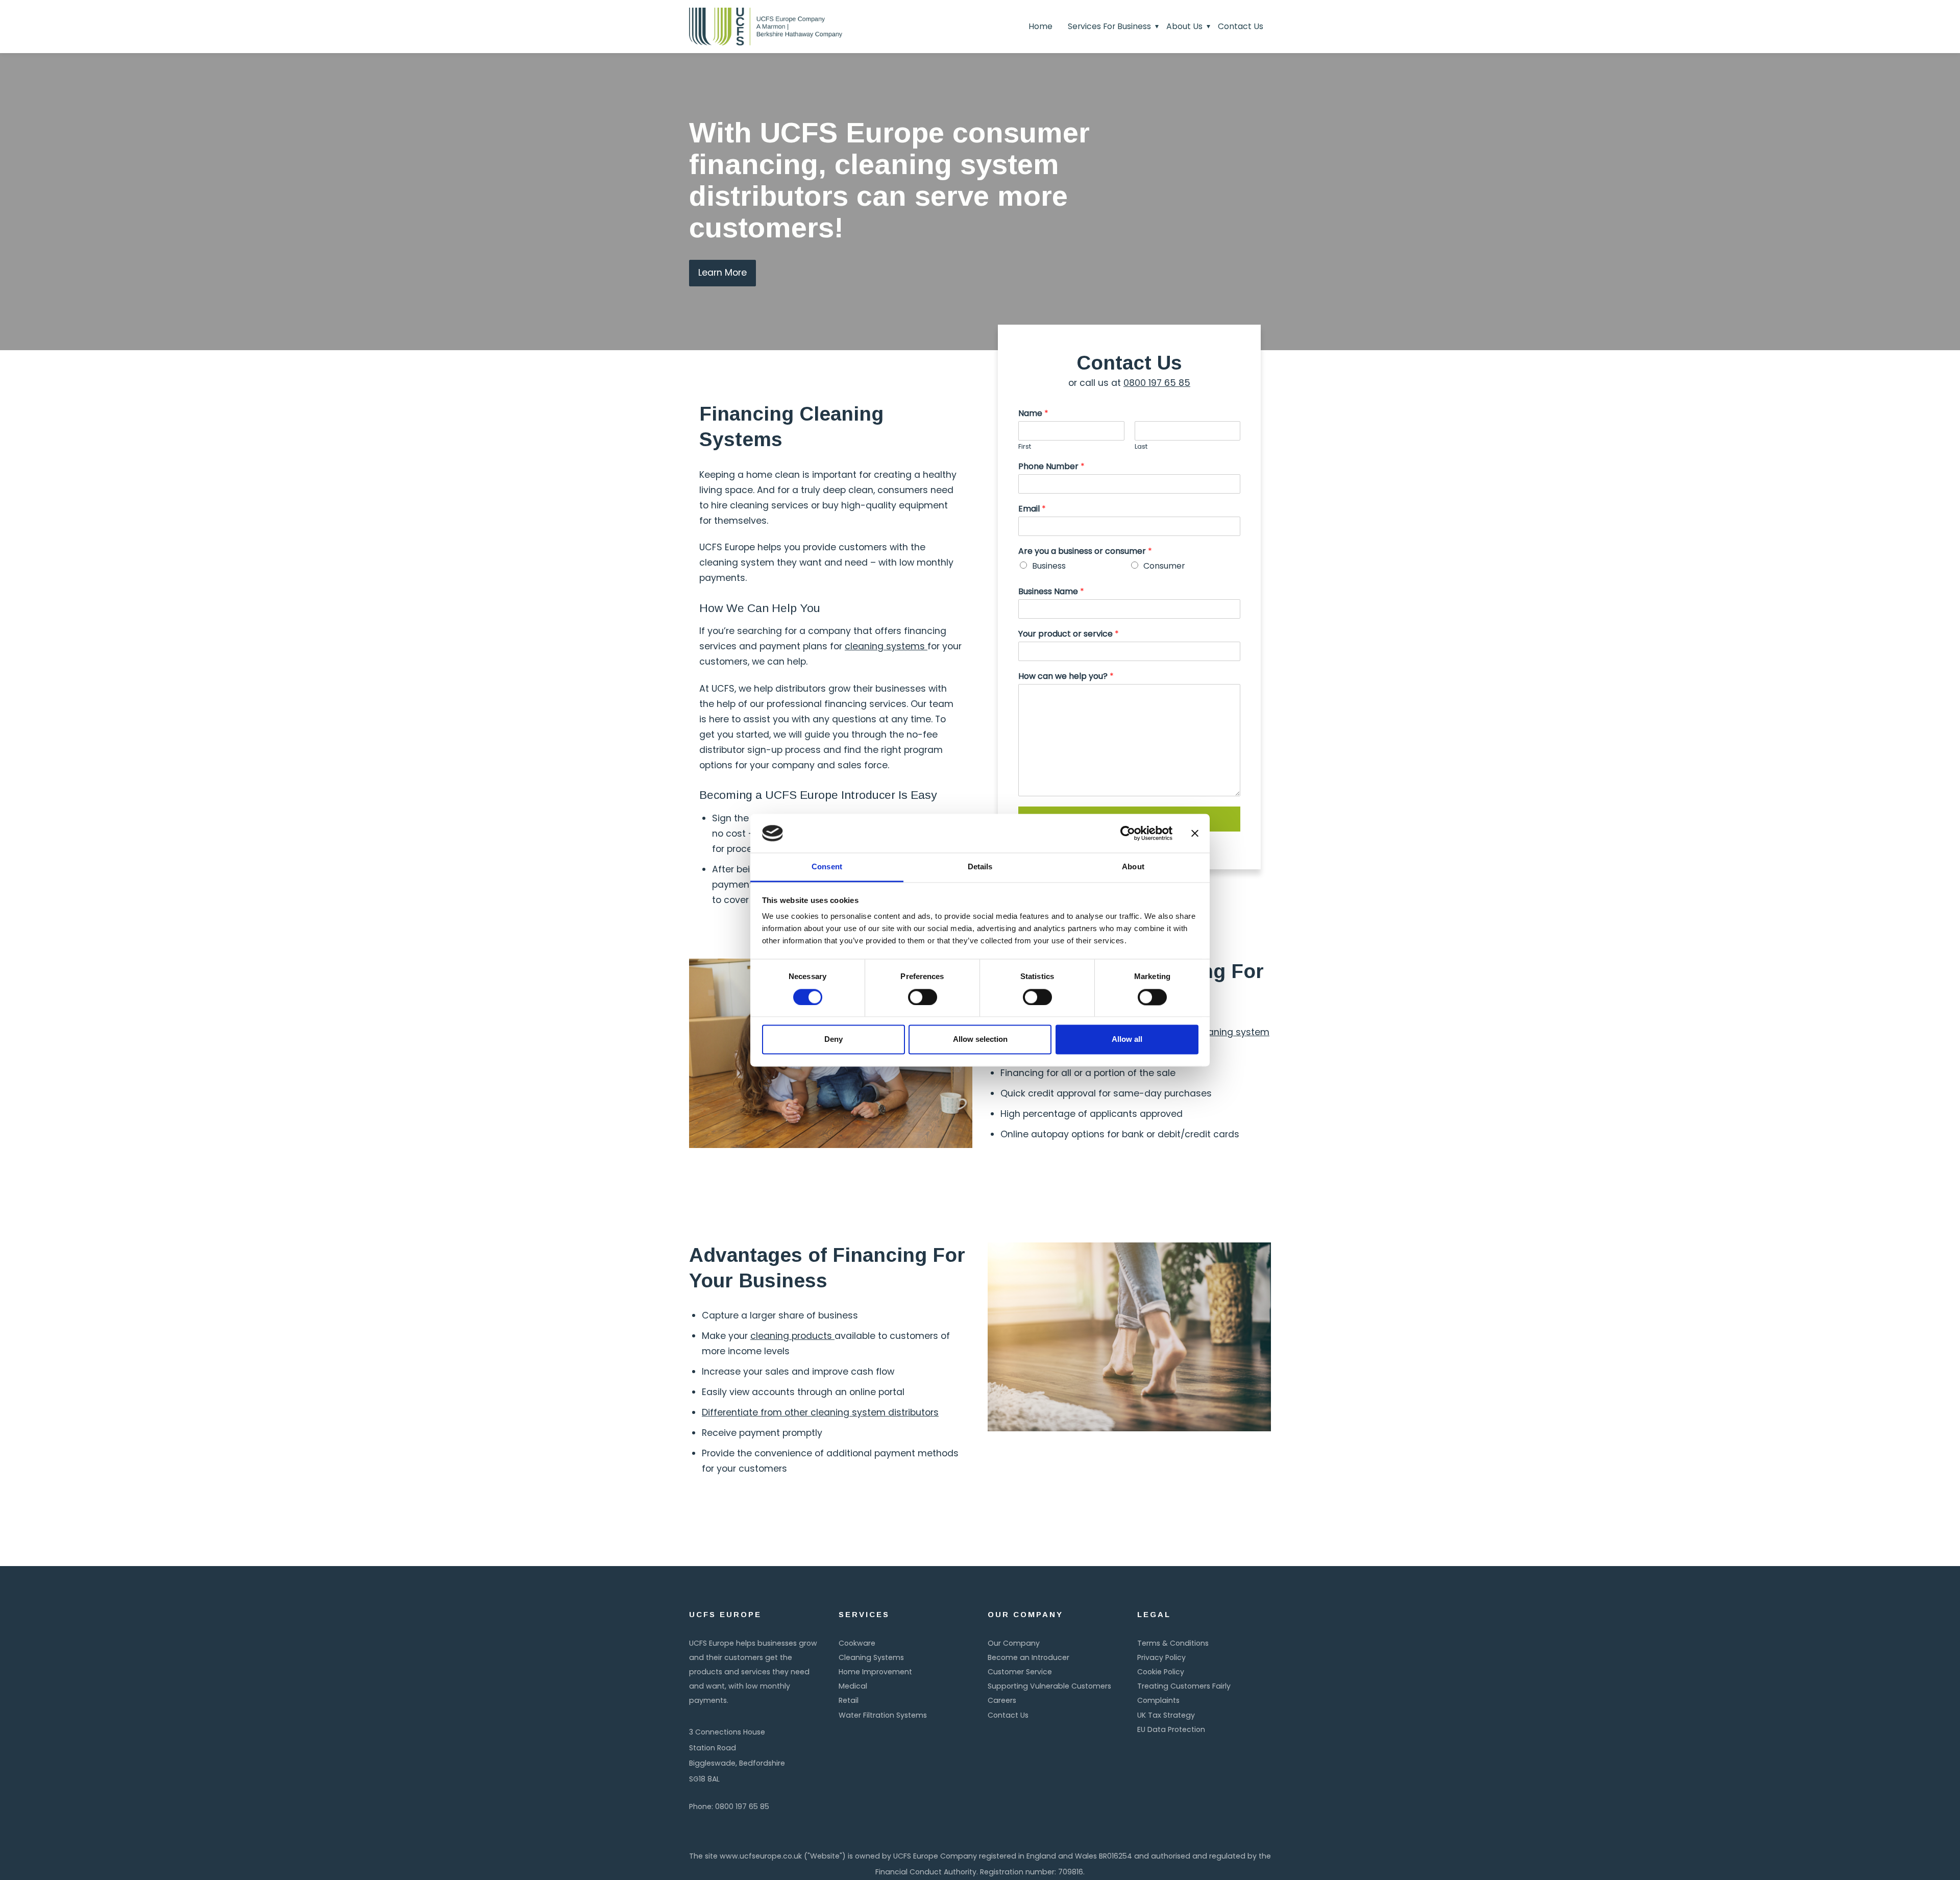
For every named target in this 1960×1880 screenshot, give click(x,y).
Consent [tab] (827, 867)
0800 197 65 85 (1157, 383)
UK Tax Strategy (1166, 1715)
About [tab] (1133, 867)
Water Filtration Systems (883, 1715)
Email (1032, 509)
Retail (849, 1700)
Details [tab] (980, 867)
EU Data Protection (1171, 1729)
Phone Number (1051, 467)
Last (1141, 447)
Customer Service (1020, 1672)
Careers (1002, 1700)
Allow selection (980, 1040)
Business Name (1051, 592)
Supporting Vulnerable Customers (1049, 1686)
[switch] (923, 997)
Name (1033, 414)
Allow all (1127, 1040)
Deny (834, 1040)
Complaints (1158, 1700)
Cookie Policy (1161, 1672)
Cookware (857, 1643)
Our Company (1014, 1643)
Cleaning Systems (871, 1657)
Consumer (1164, 566)
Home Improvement (875, 1672)
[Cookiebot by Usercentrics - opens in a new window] (1128, 833)
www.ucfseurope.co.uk (761, 1856)
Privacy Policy (1161, 1657)
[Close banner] (1195, 833)
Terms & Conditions (1173, 1643)
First (1025, 447)
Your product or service (1069, 634)
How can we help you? (1066, 677)
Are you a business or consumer (1085, 552)
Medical (853, 1686)
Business (1049, 566)
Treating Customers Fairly (1184, 1686)
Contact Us (1008, 1715)
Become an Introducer (1028, 1657)
